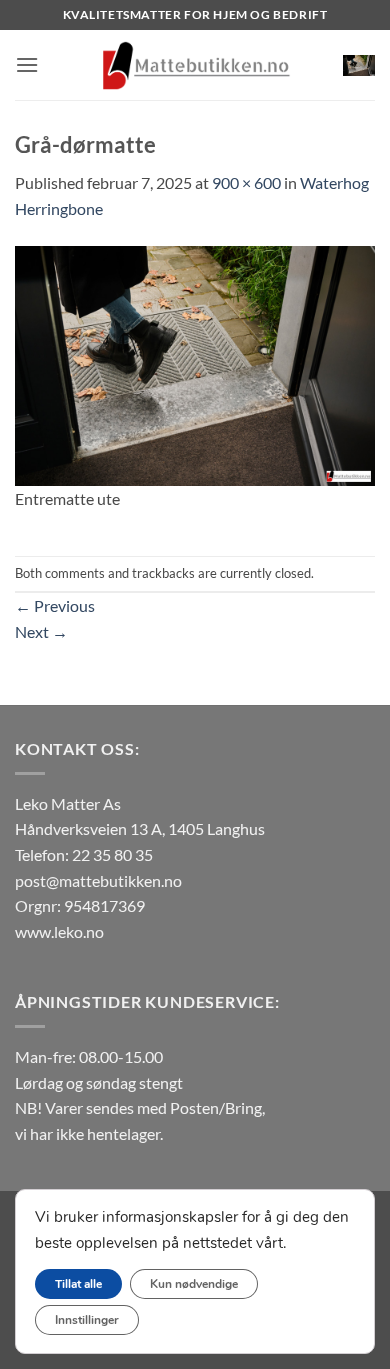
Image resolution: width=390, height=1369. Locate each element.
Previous (55, 605)
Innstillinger (87, 1320)
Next (41, 631)
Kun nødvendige (194, 1284)
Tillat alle (78, 1284)
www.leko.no (59, 931)
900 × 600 (246, 182)
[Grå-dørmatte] (195, 363)
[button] (27, 64)
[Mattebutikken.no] (195, 65)
